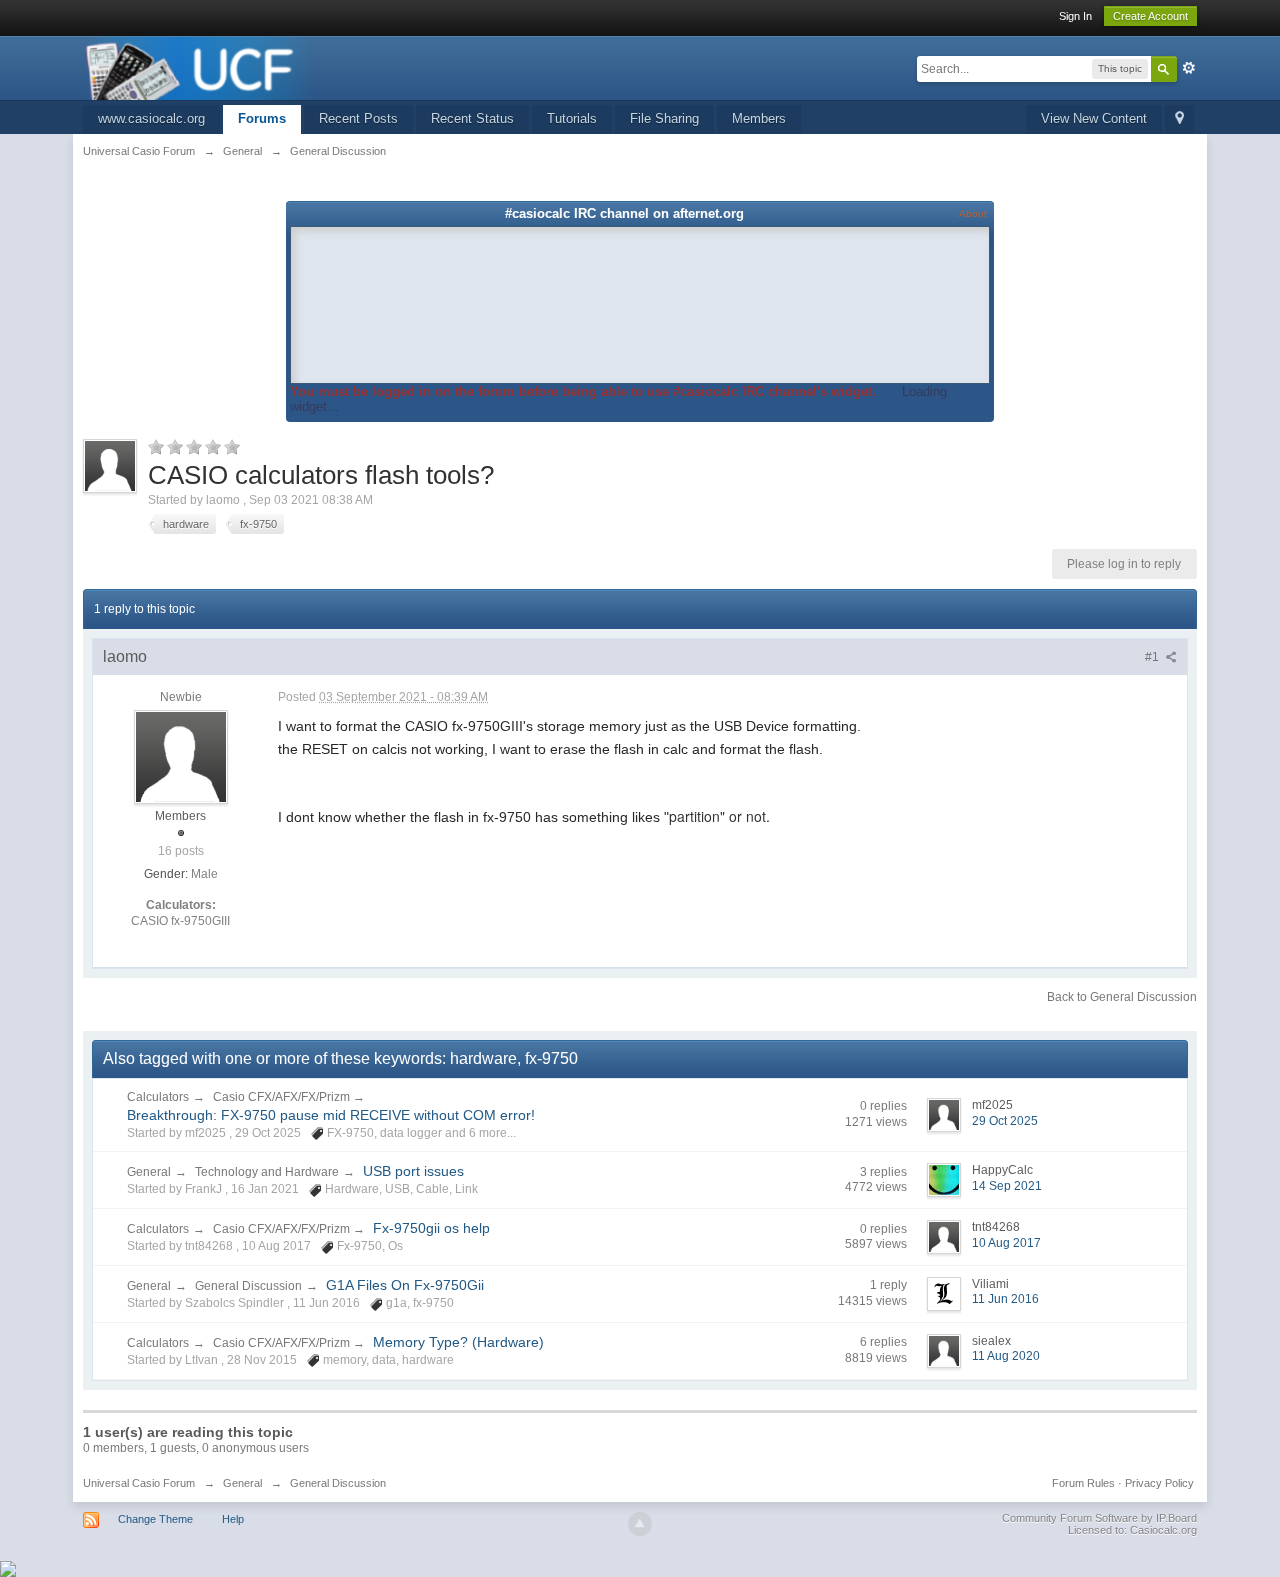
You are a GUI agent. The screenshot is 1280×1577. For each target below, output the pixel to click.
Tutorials (572, 118)
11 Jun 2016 (1005, 1299)
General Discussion (248, 1286)
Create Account (1150, 16)
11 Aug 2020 (1006, 1356)
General (149, 1172)
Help (233, 1519)
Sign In (1075, 16)
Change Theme (155, 1519)
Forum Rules (1083, 1483)
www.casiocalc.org (151, 118)
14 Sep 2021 (1007, 1186)
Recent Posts (358, 118)
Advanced (1189, 68)
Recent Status (472, 118)
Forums (262, 118)
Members (759, 118)
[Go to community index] (199, 66)
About (973, 213)
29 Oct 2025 (1005, 1121)
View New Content (1094, 118)
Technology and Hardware (267, 1172)
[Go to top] (640, 1524)
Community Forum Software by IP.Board (1099, 1518)
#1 (1153, 657)
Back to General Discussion (1122, 997)
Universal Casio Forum (139, 1483)
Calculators (158, 1097)
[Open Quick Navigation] (1179, 119)
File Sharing (664, 118)
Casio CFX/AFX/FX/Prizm (283, 1097)
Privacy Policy (1159, 1483)
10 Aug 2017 (1006, 1243)
